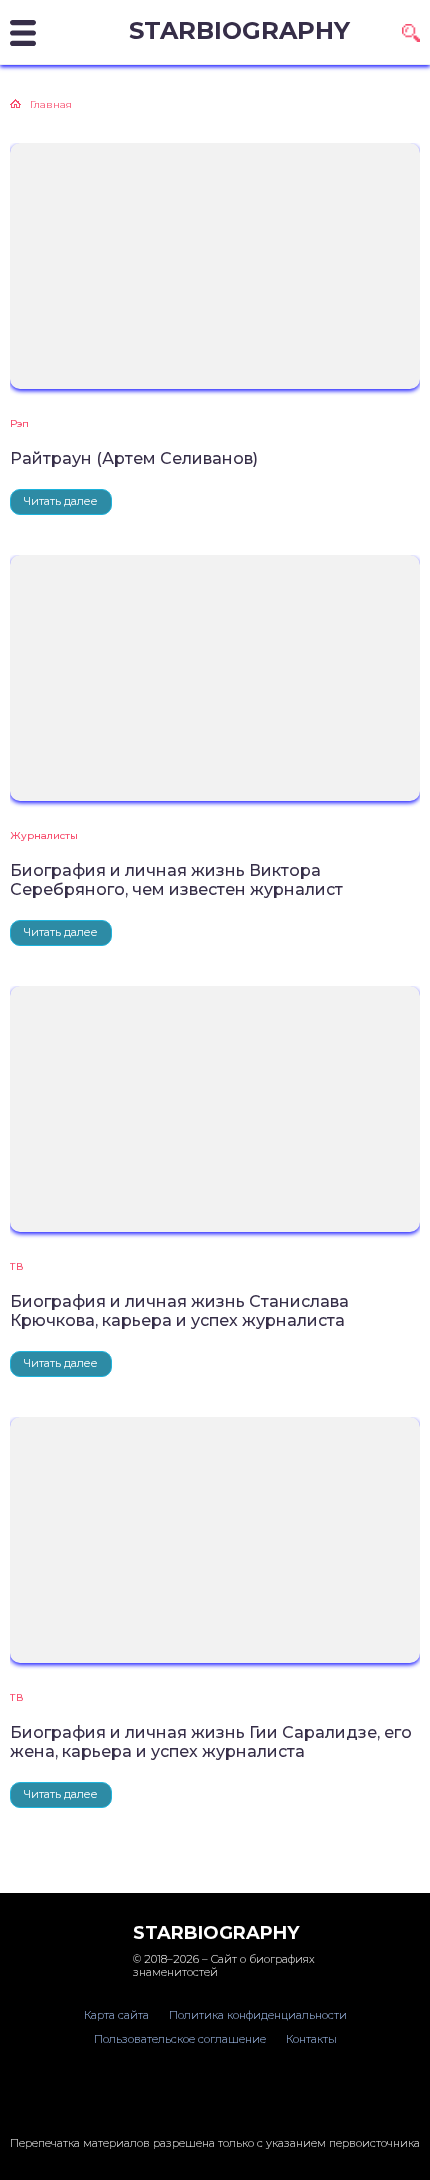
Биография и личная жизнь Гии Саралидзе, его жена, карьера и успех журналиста (211, 1742)
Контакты (311, 2039)
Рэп (19, 423)
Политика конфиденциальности (258, 2015)
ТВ (17, 1266)
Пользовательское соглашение (180, 2039)
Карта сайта (116, 2015)
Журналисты (44, 835)
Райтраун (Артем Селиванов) (134, 458)
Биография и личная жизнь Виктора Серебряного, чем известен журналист (176, 880)
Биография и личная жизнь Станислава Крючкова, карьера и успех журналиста (179, 1311)
